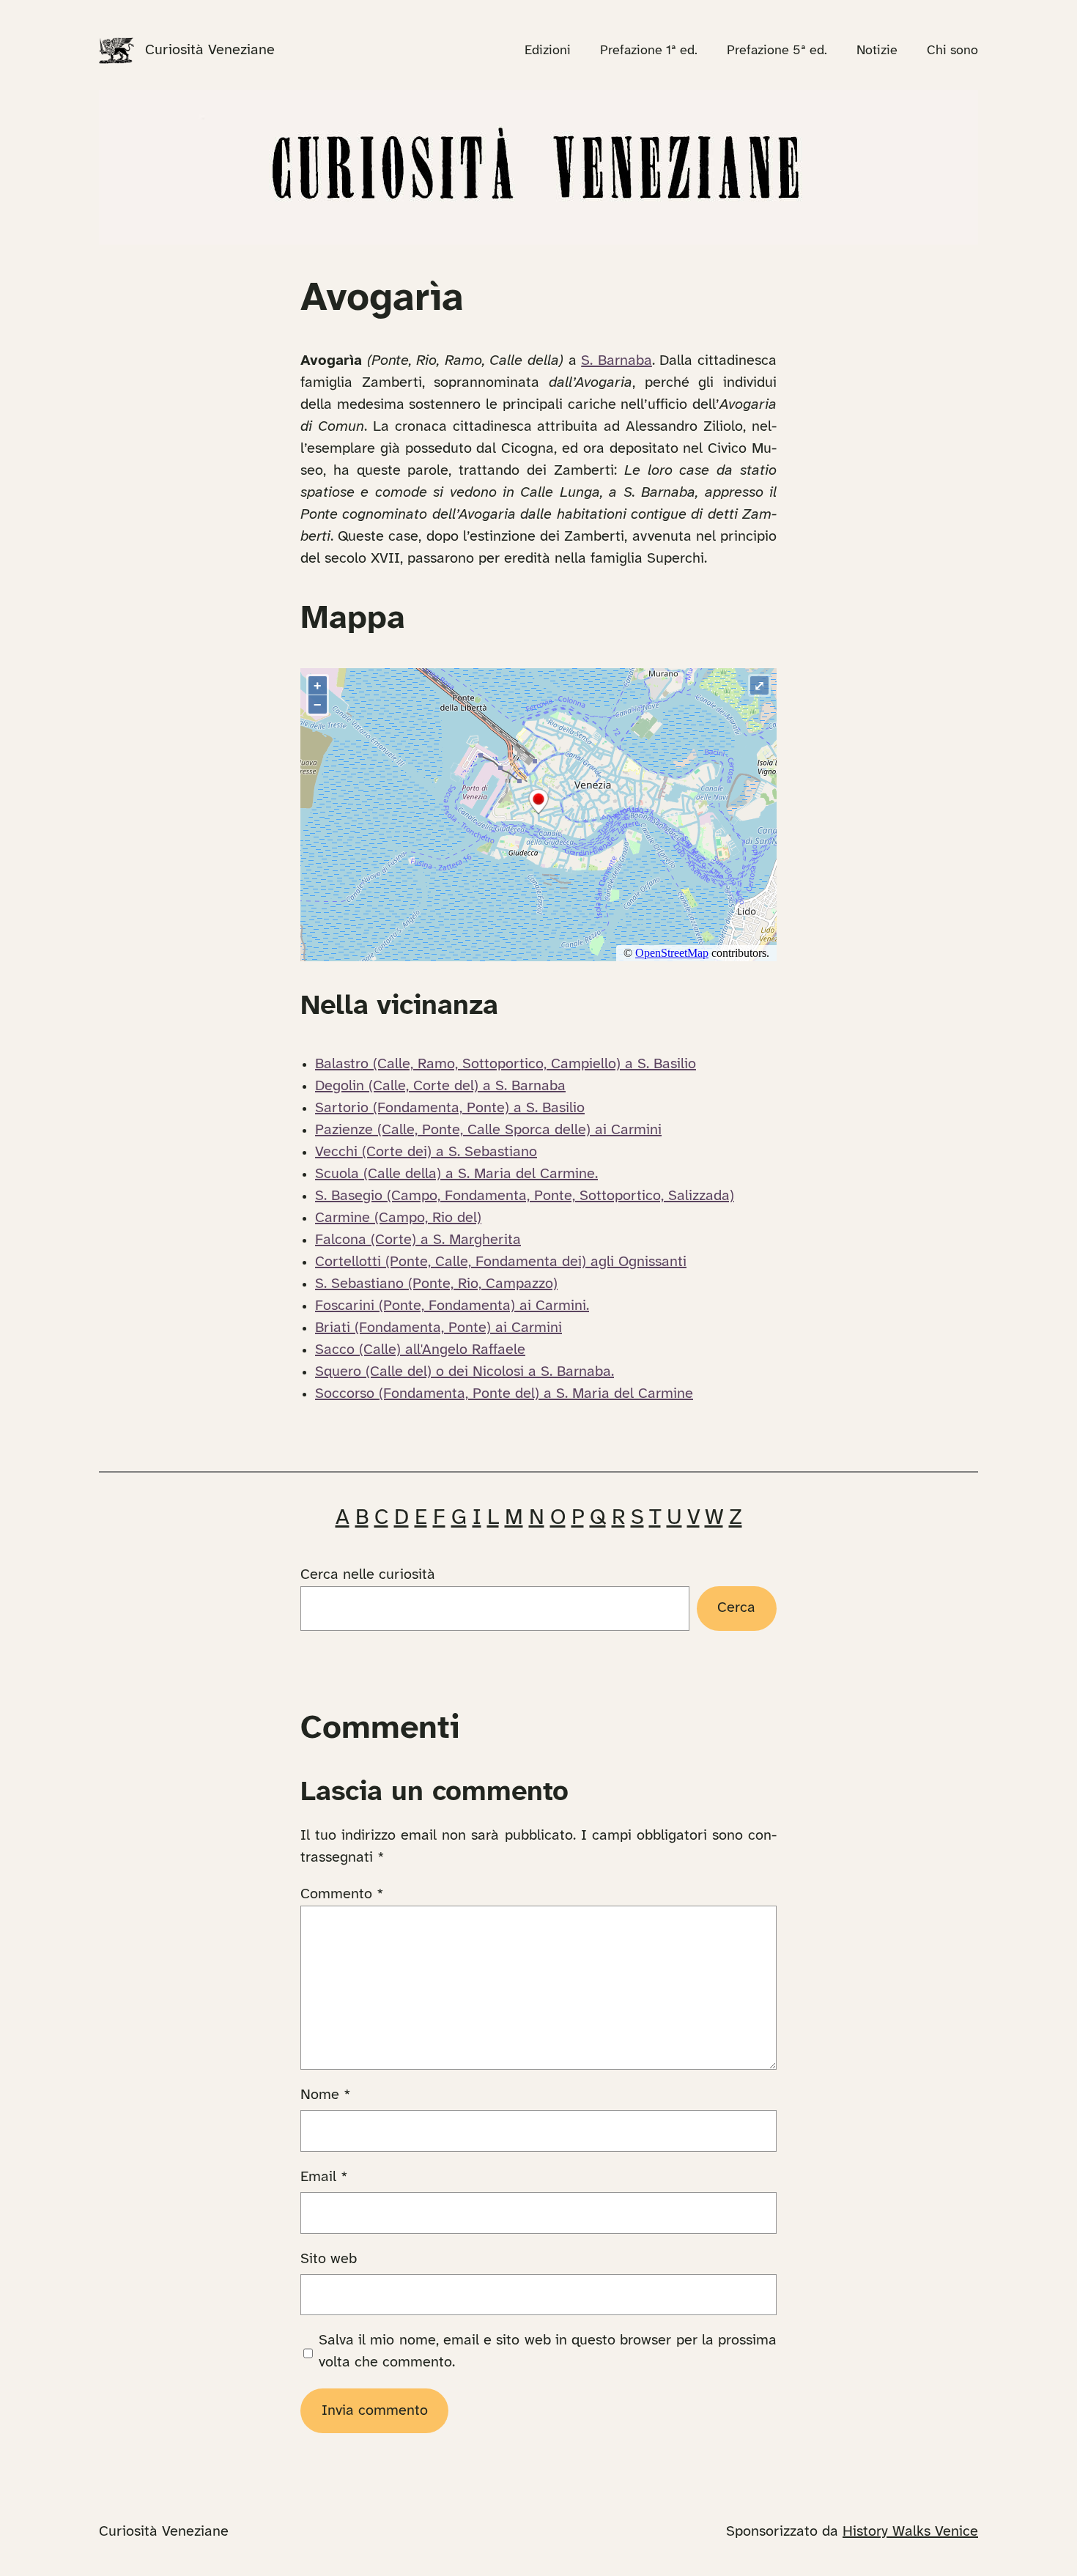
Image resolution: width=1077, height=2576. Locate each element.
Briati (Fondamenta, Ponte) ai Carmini (438, 1328)
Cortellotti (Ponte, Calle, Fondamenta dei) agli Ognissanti (501, 1262)
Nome (326, 2095)
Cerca (736, 1608)
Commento (342, 1894)
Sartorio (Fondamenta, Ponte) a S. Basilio (450, 1108)
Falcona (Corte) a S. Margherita (418, 1240)
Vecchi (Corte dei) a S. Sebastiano (426, 1152)
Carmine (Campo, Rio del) (398, 1218)
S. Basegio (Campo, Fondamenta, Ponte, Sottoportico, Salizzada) (525, 1196)
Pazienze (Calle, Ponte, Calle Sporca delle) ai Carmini (488, 1130)
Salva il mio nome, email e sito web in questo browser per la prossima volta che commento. (548, 2351)
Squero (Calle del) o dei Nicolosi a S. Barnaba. (465, 1372)
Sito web (329, 2259)
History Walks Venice (910, 2532)
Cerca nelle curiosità (368, 1575)
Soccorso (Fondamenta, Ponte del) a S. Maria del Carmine (504, 1394)
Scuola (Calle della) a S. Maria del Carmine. (456, 1174)
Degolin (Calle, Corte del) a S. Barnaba (440, 1086)
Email (324, 2177)
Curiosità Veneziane (210, 50)
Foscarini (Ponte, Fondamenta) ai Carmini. (452, 1306)
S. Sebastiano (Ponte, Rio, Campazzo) (436, 1284)
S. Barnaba (617, 361)
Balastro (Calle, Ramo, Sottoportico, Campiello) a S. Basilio (506, 1064)
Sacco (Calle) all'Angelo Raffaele (420, 1350)
